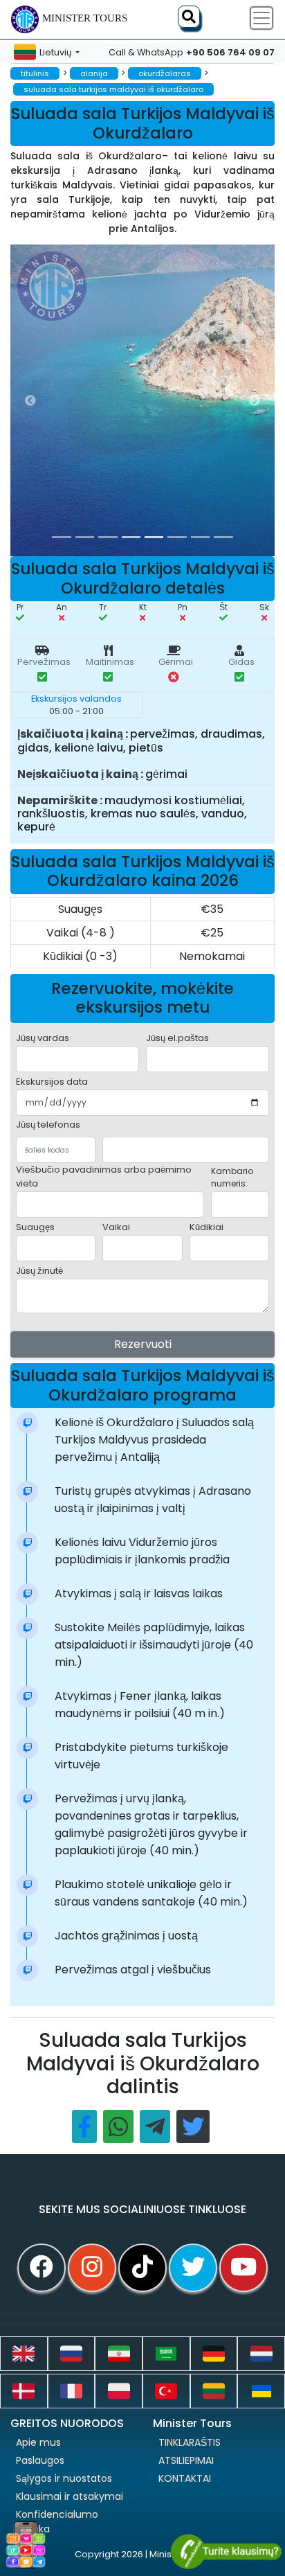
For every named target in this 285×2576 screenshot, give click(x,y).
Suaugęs (35, 1227)
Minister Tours (85, 18)
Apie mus (38, 2442)
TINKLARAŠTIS (190, 2442)
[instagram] (92, 2268)
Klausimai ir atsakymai (70, 2496)
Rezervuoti (143, 1344)
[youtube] (243, 2268)
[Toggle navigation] (261, 18)
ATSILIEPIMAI (186, 2460)
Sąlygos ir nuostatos (64, 2478)
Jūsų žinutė (39, 1271)
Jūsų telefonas (48, 1125)
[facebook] (42, 2268)
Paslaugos (40, 2460)
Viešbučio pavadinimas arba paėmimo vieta (104, 1176)
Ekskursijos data (52, 1082)
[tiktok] (142, 2268)
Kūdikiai (206, 1227)
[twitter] (193, 2268)
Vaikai (116, 1227)
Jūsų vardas (43, 1038)
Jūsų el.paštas (177, 1038)
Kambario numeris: (232, 1177)
